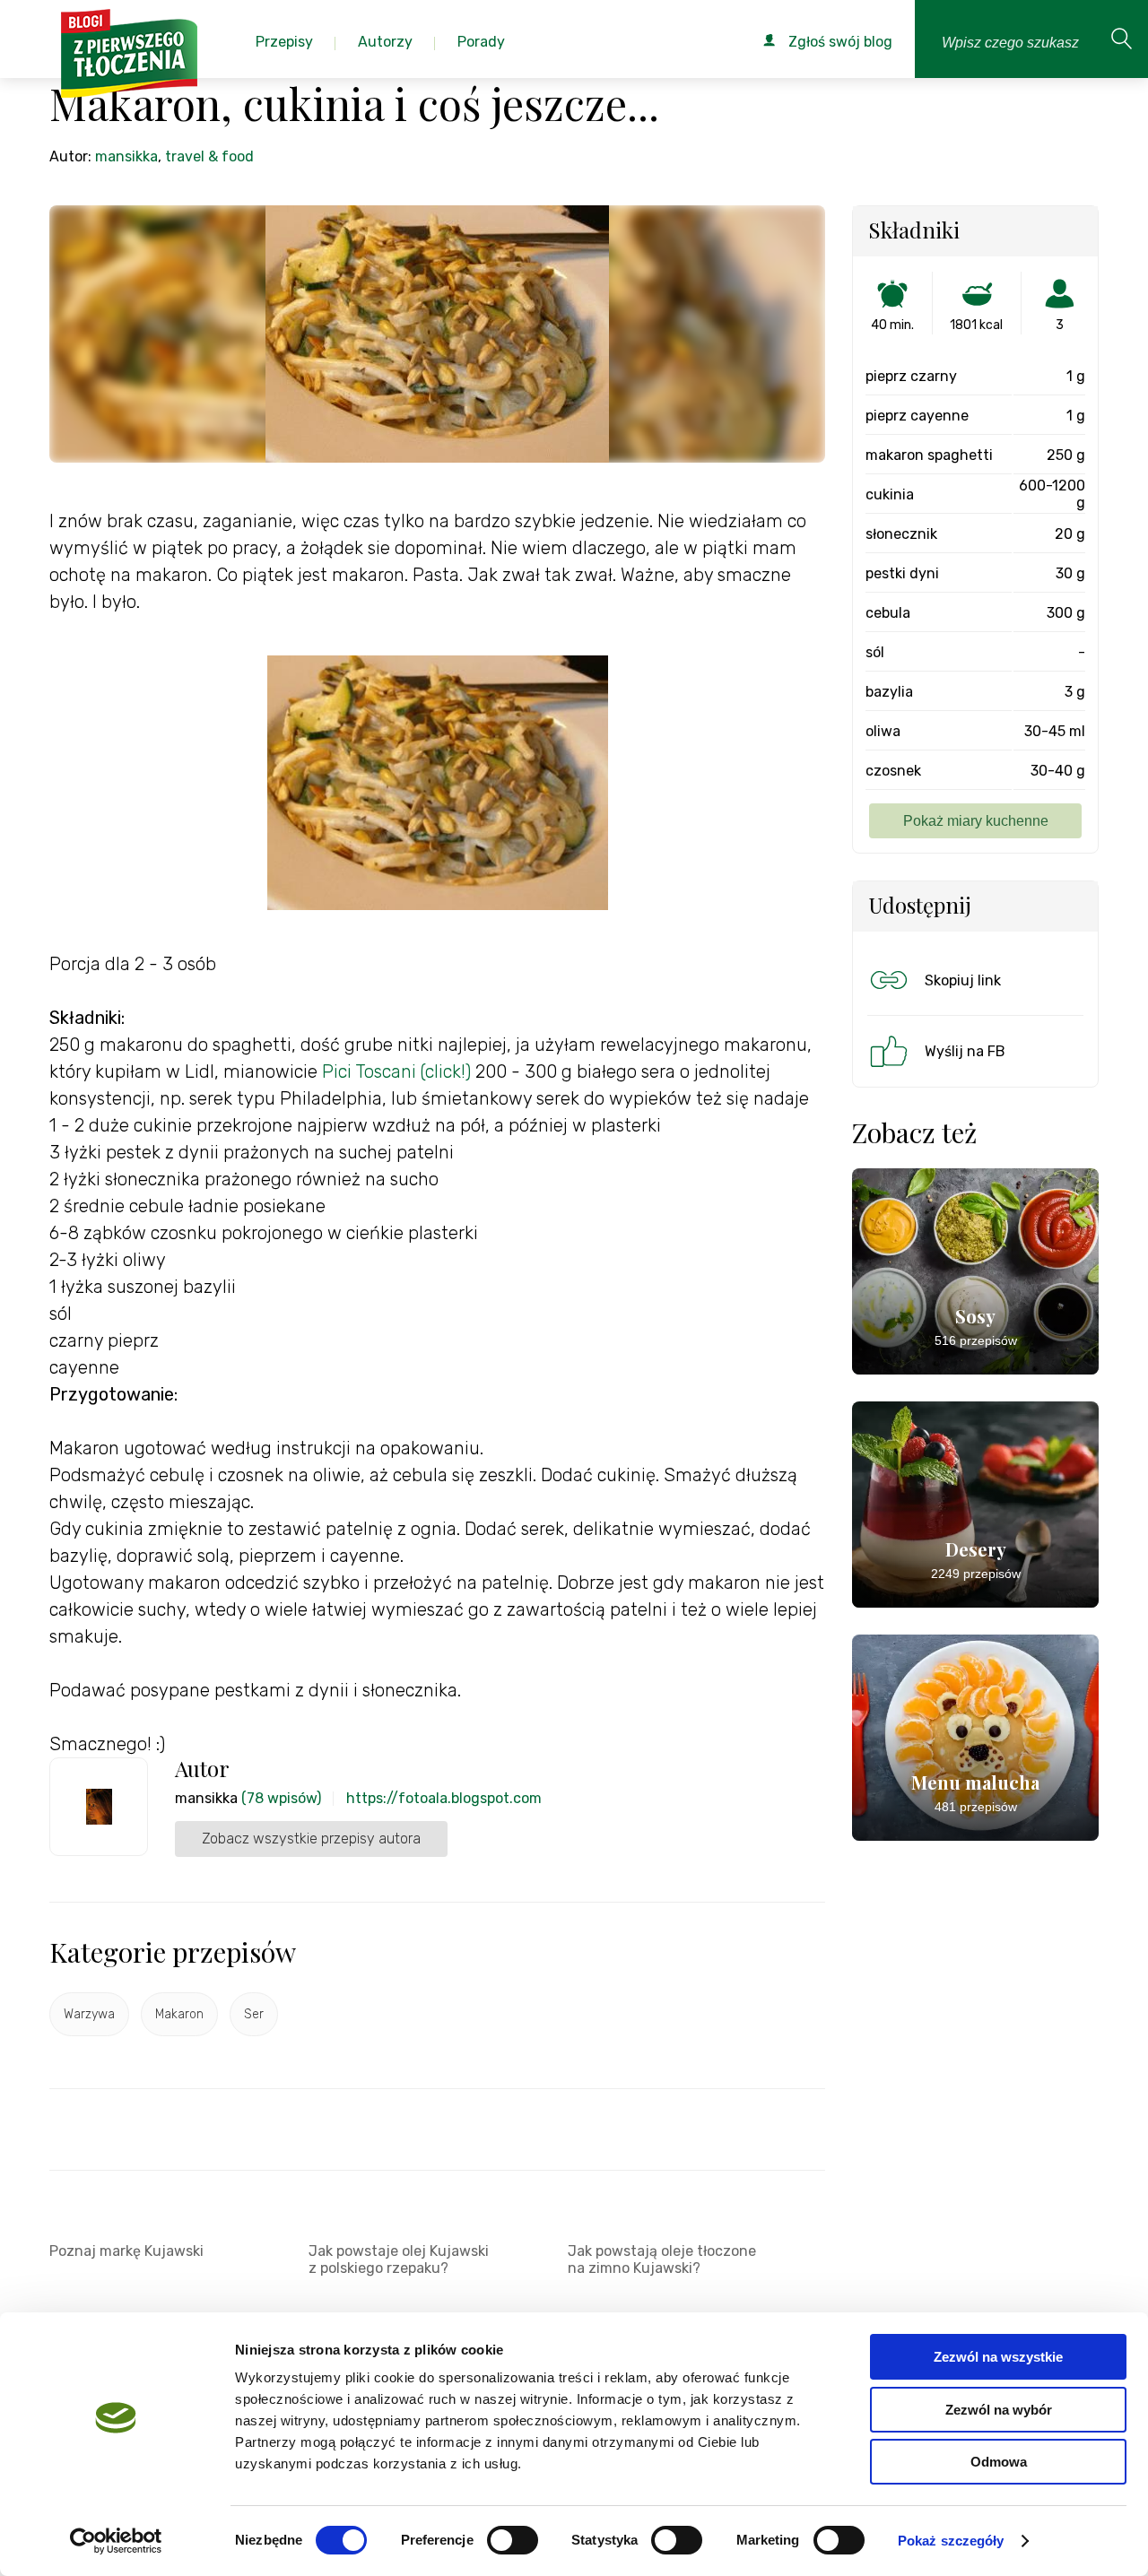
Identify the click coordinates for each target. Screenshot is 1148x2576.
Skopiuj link (963, 980)
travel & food (209, 156)
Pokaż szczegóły (951, 2541)
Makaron (179, 2014)
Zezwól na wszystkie (998, 2357)
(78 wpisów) (281, 1798)
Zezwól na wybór (999, 2410)
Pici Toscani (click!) (399, 1071)
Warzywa (89, 2014)
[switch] (513, 2540)
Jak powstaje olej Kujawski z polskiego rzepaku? (399, 2259)
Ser (254, 2014)
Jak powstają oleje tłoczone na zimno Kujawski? (662, 2259)
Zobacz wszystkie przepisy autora (311, 1839)
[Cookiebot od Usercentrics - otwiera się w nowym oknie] (116, 2541)
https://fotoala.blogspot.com (444, 1798)
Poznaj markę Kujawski (126, 2251)
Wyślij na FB (965, 1051)
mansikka (126, 156)
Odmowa (999, 2462)
